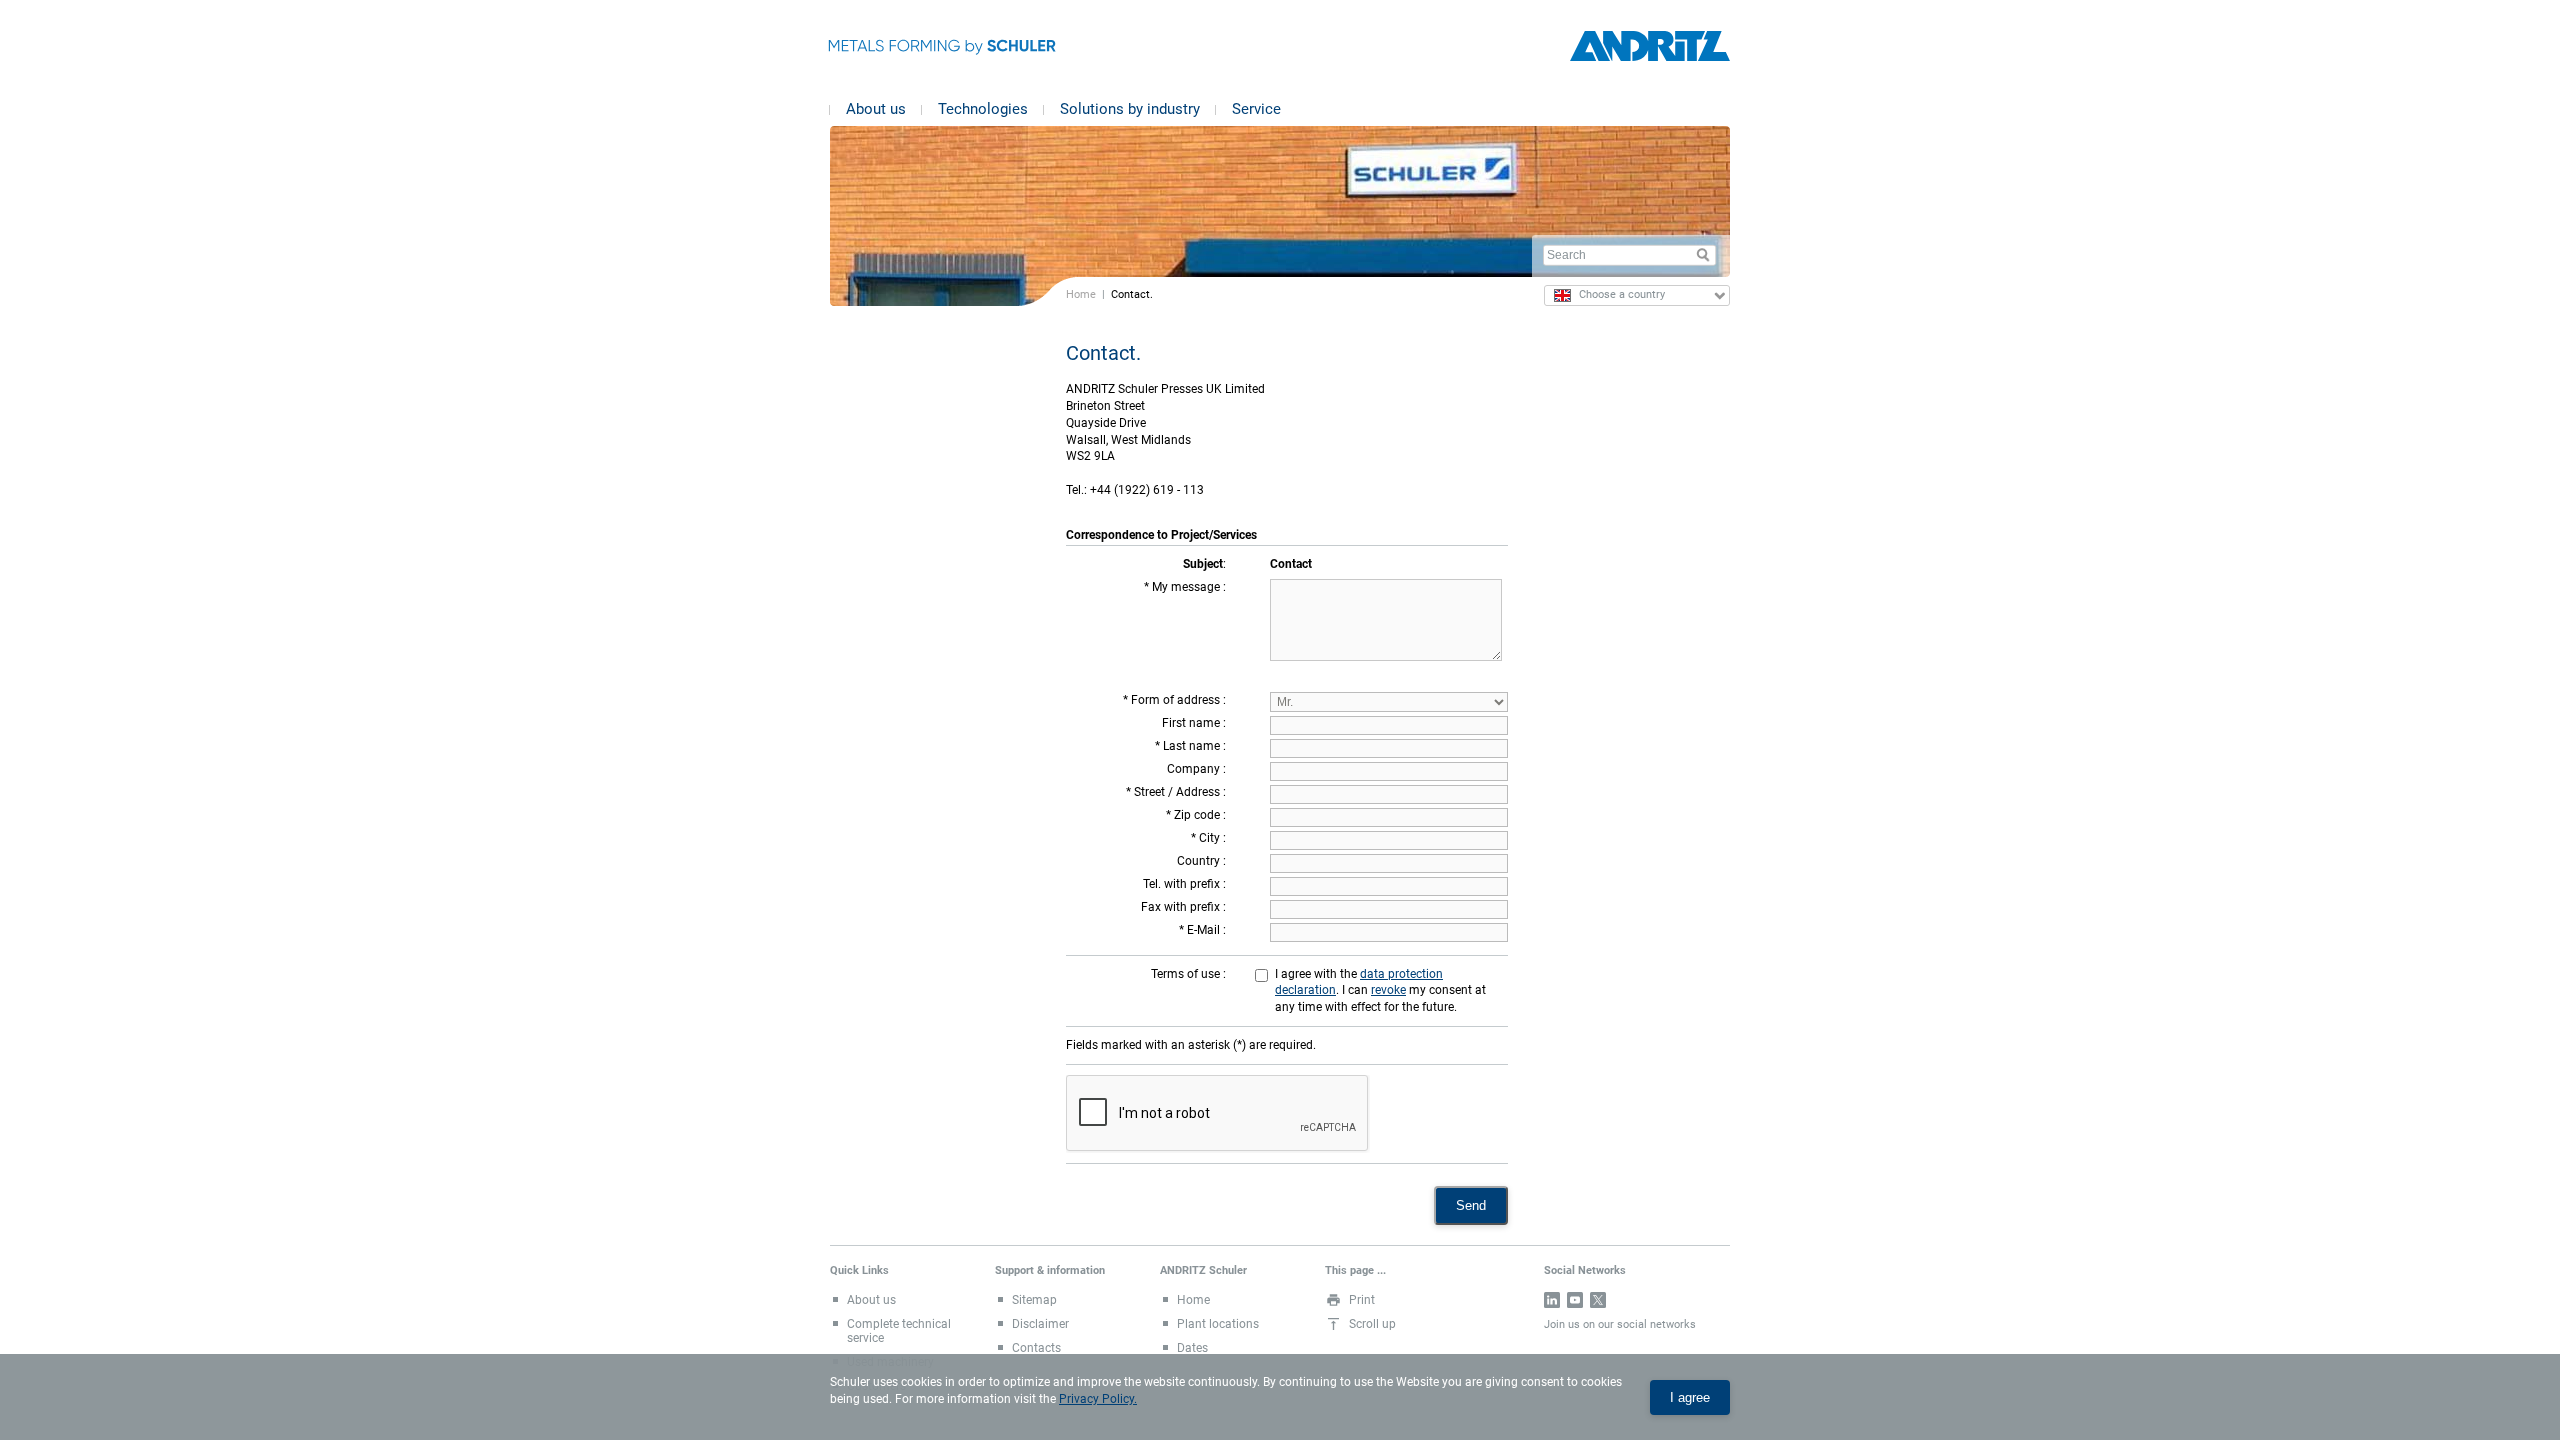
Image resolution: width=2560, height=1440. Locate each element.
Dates (1192, 1348)
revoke (1388, 990)
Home (1081, 294)
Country (1200, 861)
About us (876, 109)
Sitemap (1034, 1300)
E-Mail (1205, 930)
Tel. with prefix (1183, 884)
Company (1195, 769)
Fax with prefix (1182, 907)
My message (1187, 587)
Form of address (1177, 700)
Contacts (1036, 1348)
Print (1362, 1300)
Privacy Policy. (1098, 1399)
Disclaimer (1040, 1324)
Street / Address (1178, 792)
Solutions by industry (1130, 109)
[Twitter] (1598, 1300)
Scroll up (1372, 1324)
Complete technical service (899, 1331)
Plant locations (1218, 1324)
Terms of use (1187, 974)
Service (1256, 109)
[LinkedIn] (1552, 1300)
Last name (1193, 746)
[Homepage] (1650, 46)
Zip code (1198, 815)
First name (1192, 723)
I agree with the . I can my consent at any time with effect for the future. (1380, 991)
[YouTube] (1575, 1300)
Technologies (983, 109)
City (1211, 838)
